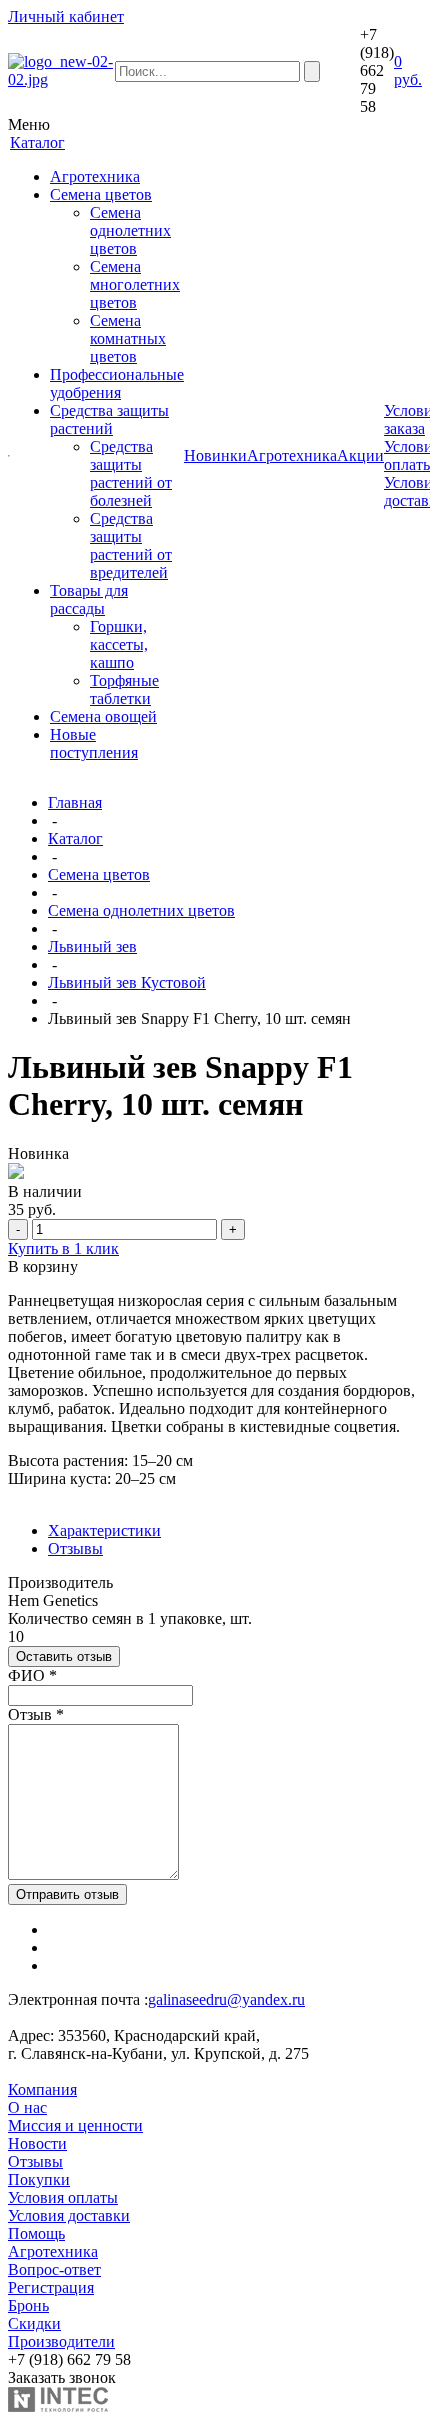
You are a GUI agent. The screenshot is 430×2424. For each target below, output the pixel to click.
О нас (27, 2107)
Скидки (34, 2323)
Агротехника (95, 176)
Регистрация (51, 2287)
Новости (37, 2143)
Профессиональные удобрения (117, 383)
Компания (42, 2089)
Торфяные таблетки (124, 689)
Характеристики (104, 1530)
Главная (75, 802)
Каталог (75, 838)
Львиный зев (92, 946)
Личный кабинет (66, 16)
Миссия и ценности (75, 2125)
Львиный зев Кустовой (127, 982)
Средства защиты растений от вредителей (131, 545)
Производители (61, 2341)
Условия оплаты (63, 2197)
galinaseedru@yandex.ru (226, 1999)
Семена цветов (101, 194)
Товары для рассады (89, 599)
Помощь (36, 2233)
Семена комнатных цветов (128, 338)
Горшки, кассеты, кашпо (119, 644)
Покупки (39, 2179)
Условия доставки (69, 2215)
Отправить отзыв (67, 1894)
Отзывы (75, 1548)
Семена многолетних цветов (135, 284)
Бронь (28, 2305)
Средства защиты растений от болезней (131, 473)
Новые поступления (94, 743)
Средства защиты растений (109, 419)
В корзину (43, 1266)
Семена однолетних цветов (130, 230)
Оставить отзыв (64, 1656)
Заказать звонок (62, 2377)
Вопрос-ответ (54, 2269)
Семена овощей (103, 716)
